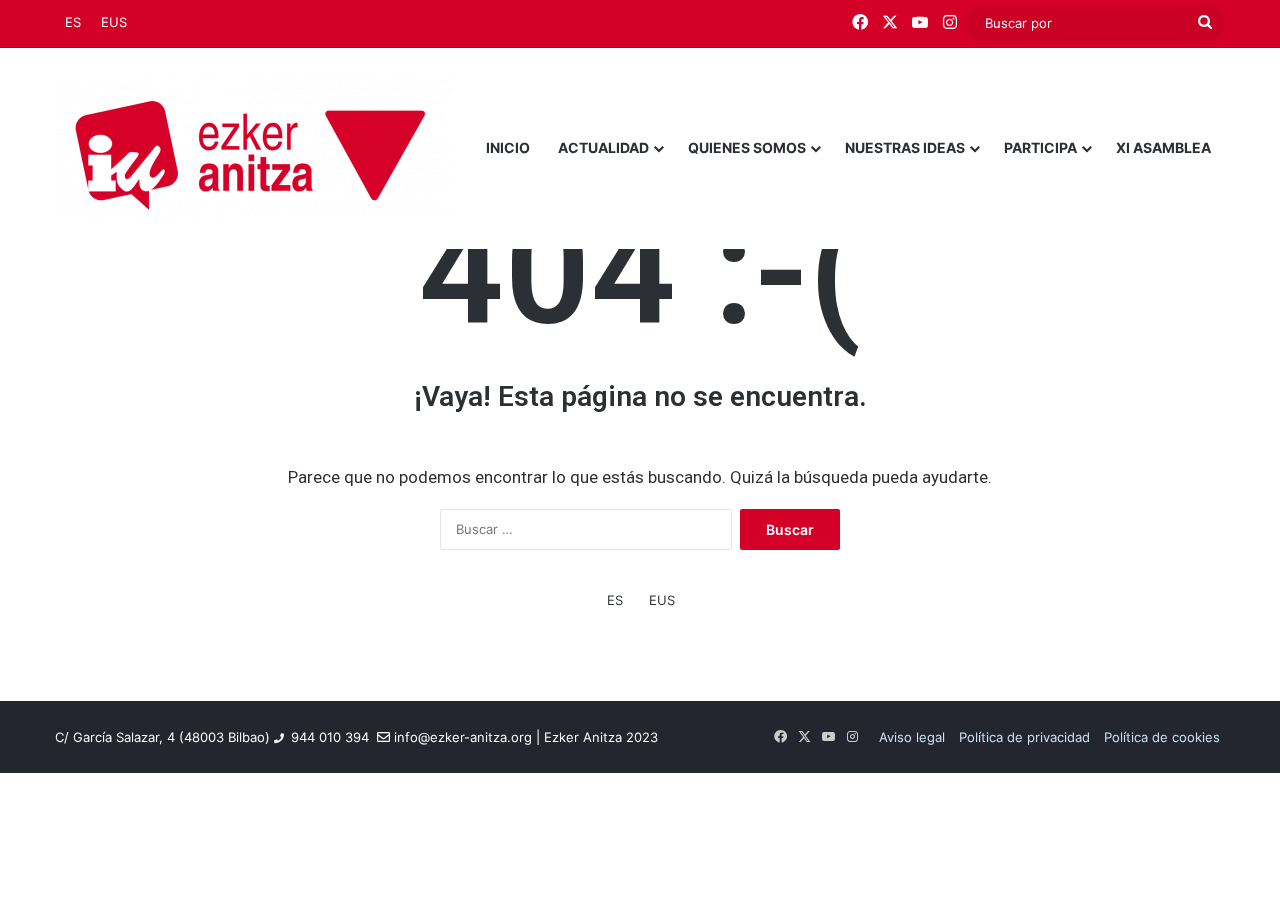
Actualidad (603, 147)
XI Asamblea (1163, 147)
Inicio (508, 147)
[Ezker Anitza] (254, 148)
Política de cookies (1162, 737)
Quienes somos (747, 147)
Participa (1040, 147)
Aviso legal (912, 737)
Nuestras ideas (905, 147)
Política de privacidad (1024, 737)
